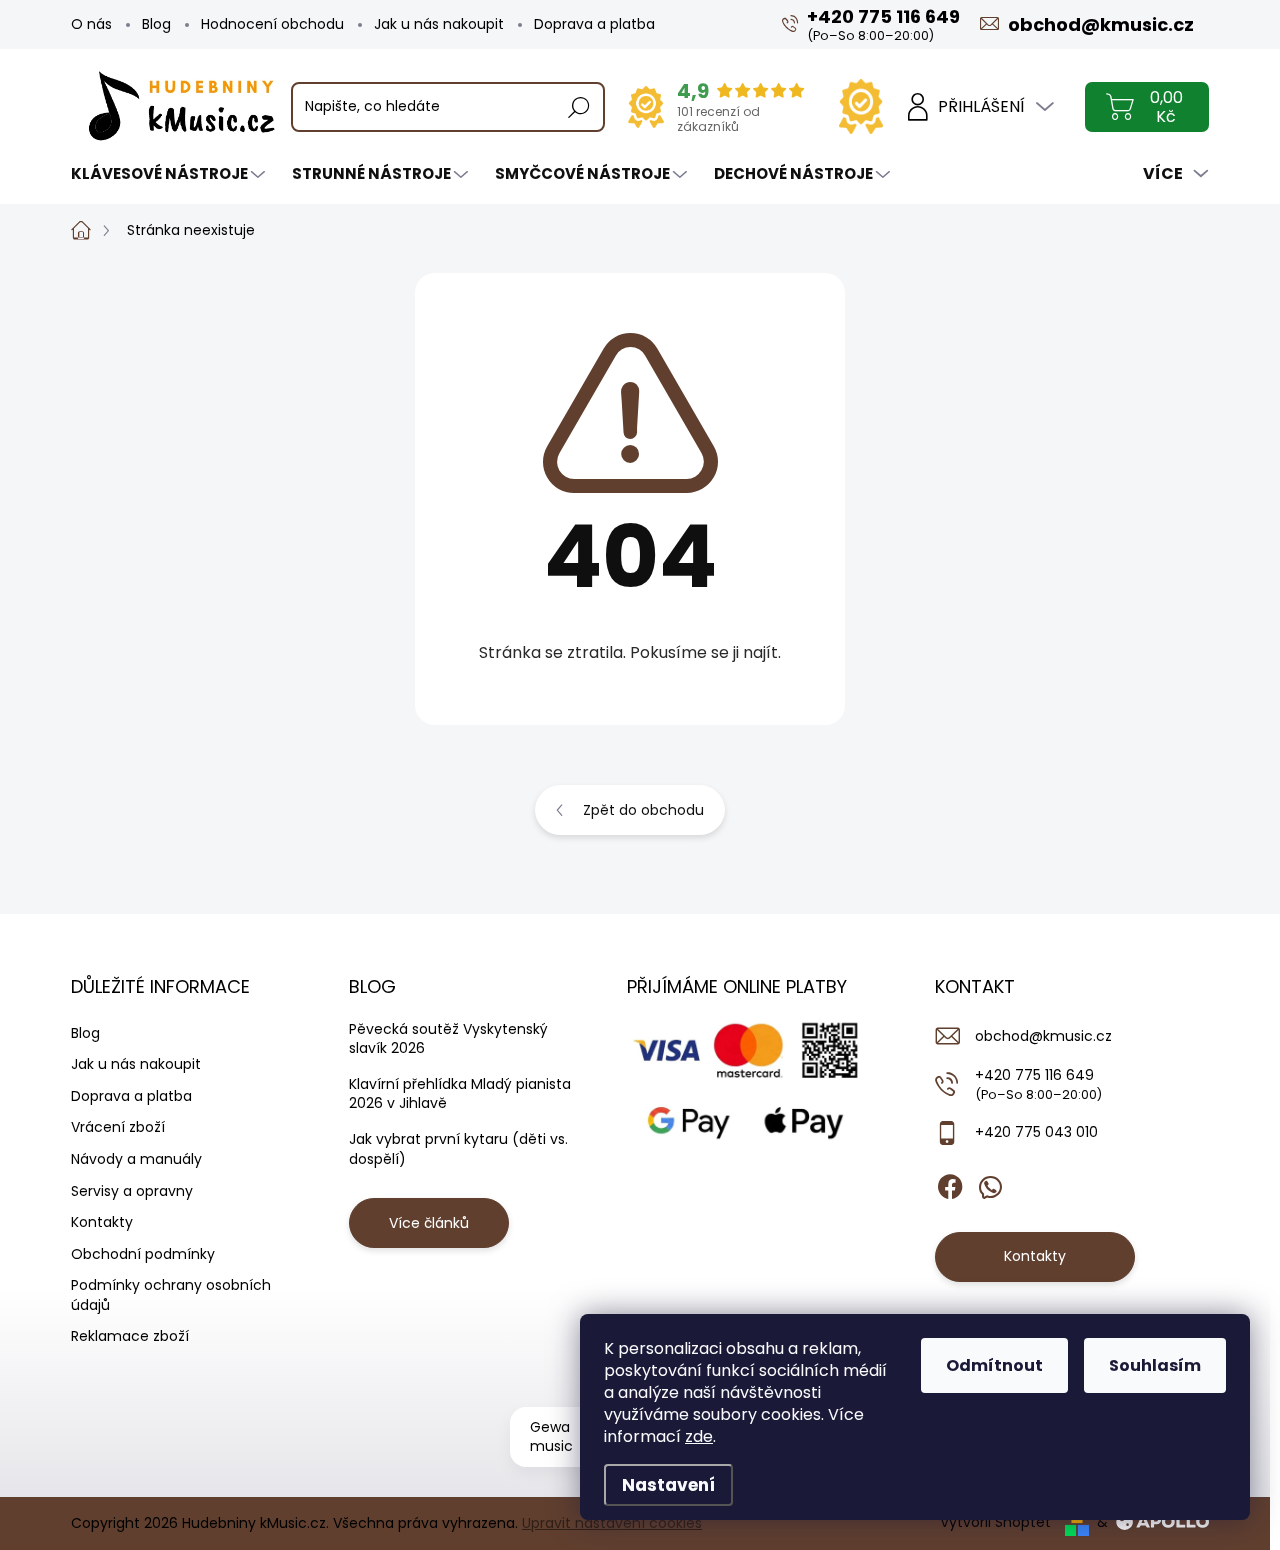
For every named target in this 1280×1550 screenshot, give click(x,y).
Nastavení (668, 1485)
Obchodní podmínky (143, 1254)
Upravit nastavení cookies (612, 1523)
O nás (91, 24)
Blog (156, 24)
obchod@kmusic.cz (1043, 1036)
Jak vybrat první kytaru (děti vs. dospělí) (458, 1149)
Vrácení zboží (118, 1127)
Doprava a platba (594, 24)
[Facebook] (950, 1183)
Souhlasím (1155, 1365)
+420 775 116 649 (1038, 1084)
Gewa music (551, 1437)
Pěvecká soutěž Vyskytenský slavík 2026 (448, 1039)
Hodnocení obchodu (272, 24)
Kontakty (102, 1222)
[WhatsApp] (990, 1183)
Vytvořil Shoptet (995, 1522)
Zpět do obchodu (643, 810)
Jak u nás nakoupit (439, 24)
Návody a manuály (136, 1159)
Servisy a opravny (132, 1191)
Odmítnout (994, 1365)
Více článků (429, 1223)
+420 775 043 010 (1036, 1132)
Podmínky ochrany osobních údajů (171, 1295)
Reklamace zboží (130, 1336)
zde (699, 1436)
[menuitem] (170, 173)
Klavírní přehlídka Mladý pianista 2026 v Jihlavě (460, 1094)
